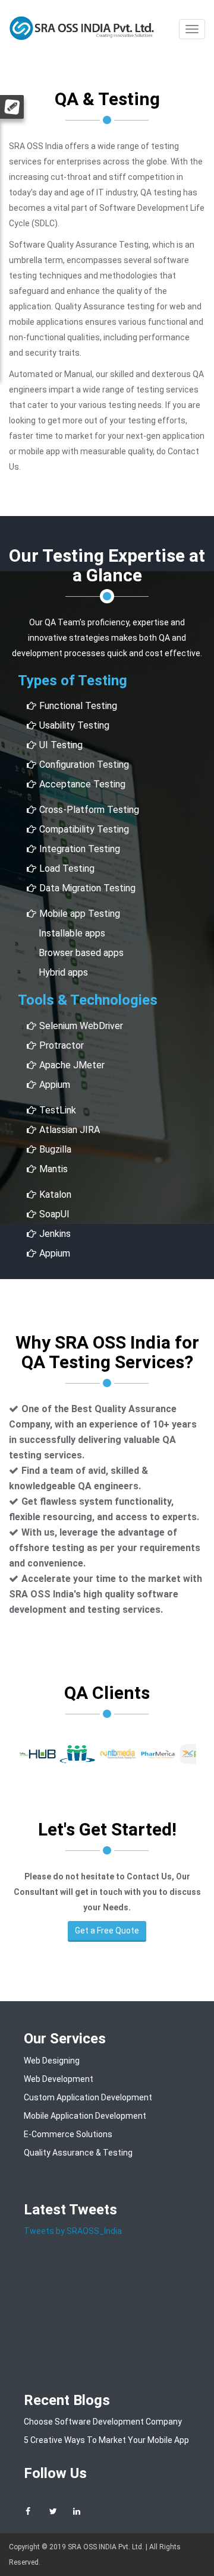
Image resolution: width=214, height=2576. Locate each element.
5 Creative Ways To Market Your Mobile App (106, 2440)
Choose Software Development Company (103, 2422)
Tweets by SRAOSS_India (73, 2231)
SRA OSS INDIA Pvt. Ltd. (106, 2547)
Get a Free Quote (107, 1931)
